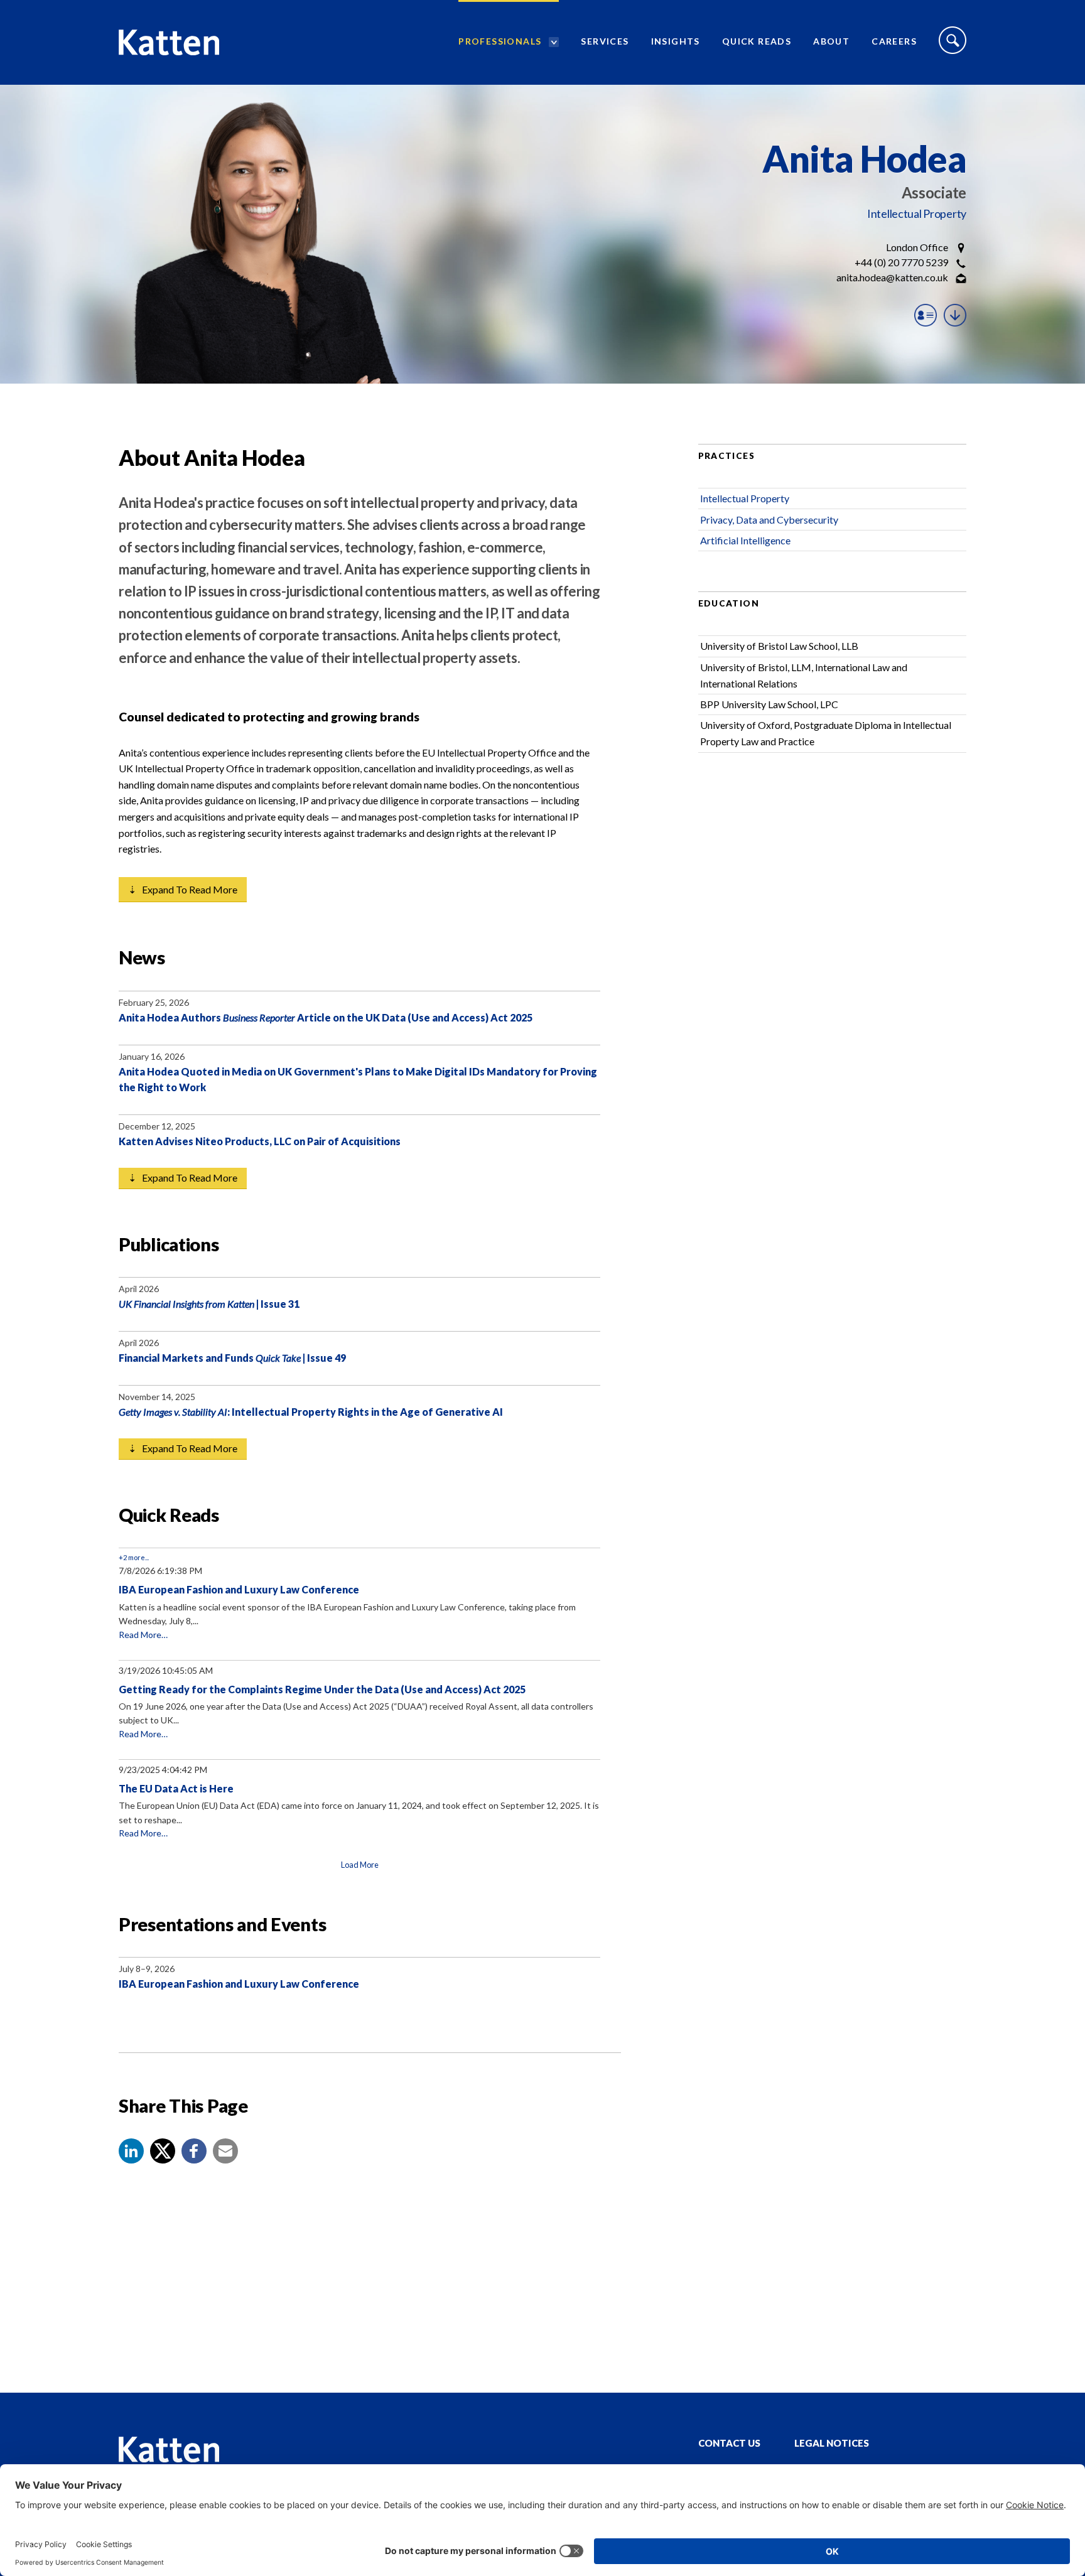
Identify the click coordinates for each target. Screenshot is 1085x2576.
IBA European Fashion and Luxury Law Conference (239, 1589)
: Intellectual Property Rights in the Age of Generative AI (311, 1412)
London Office (917, 247)
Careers (894, 41)
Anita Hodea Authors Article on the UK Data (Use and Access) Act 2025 (326, 1017)
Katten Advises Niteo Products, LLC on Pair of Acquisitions (260, 1141)
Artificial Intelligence (745, 540)
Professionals (500, 41)
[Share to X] (163, 2151)
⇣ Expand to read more (183, 889)
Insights (676, 41)
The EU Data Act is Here (176, 1788)
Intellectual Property (917, 213)
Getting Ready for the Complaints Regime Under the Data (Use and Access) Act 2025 (322, 1689)
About (831, 41)
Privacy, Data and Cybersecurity (769, 520)
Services (605, 41)
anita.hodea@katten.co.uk (892, 277)
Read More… (143, 1635)
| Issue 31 (209, 1304)
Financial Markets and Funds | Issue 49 (232, 1358)
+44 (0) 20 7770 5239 (901, 262)
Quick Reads (757, 41)
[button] (131, 2151)
